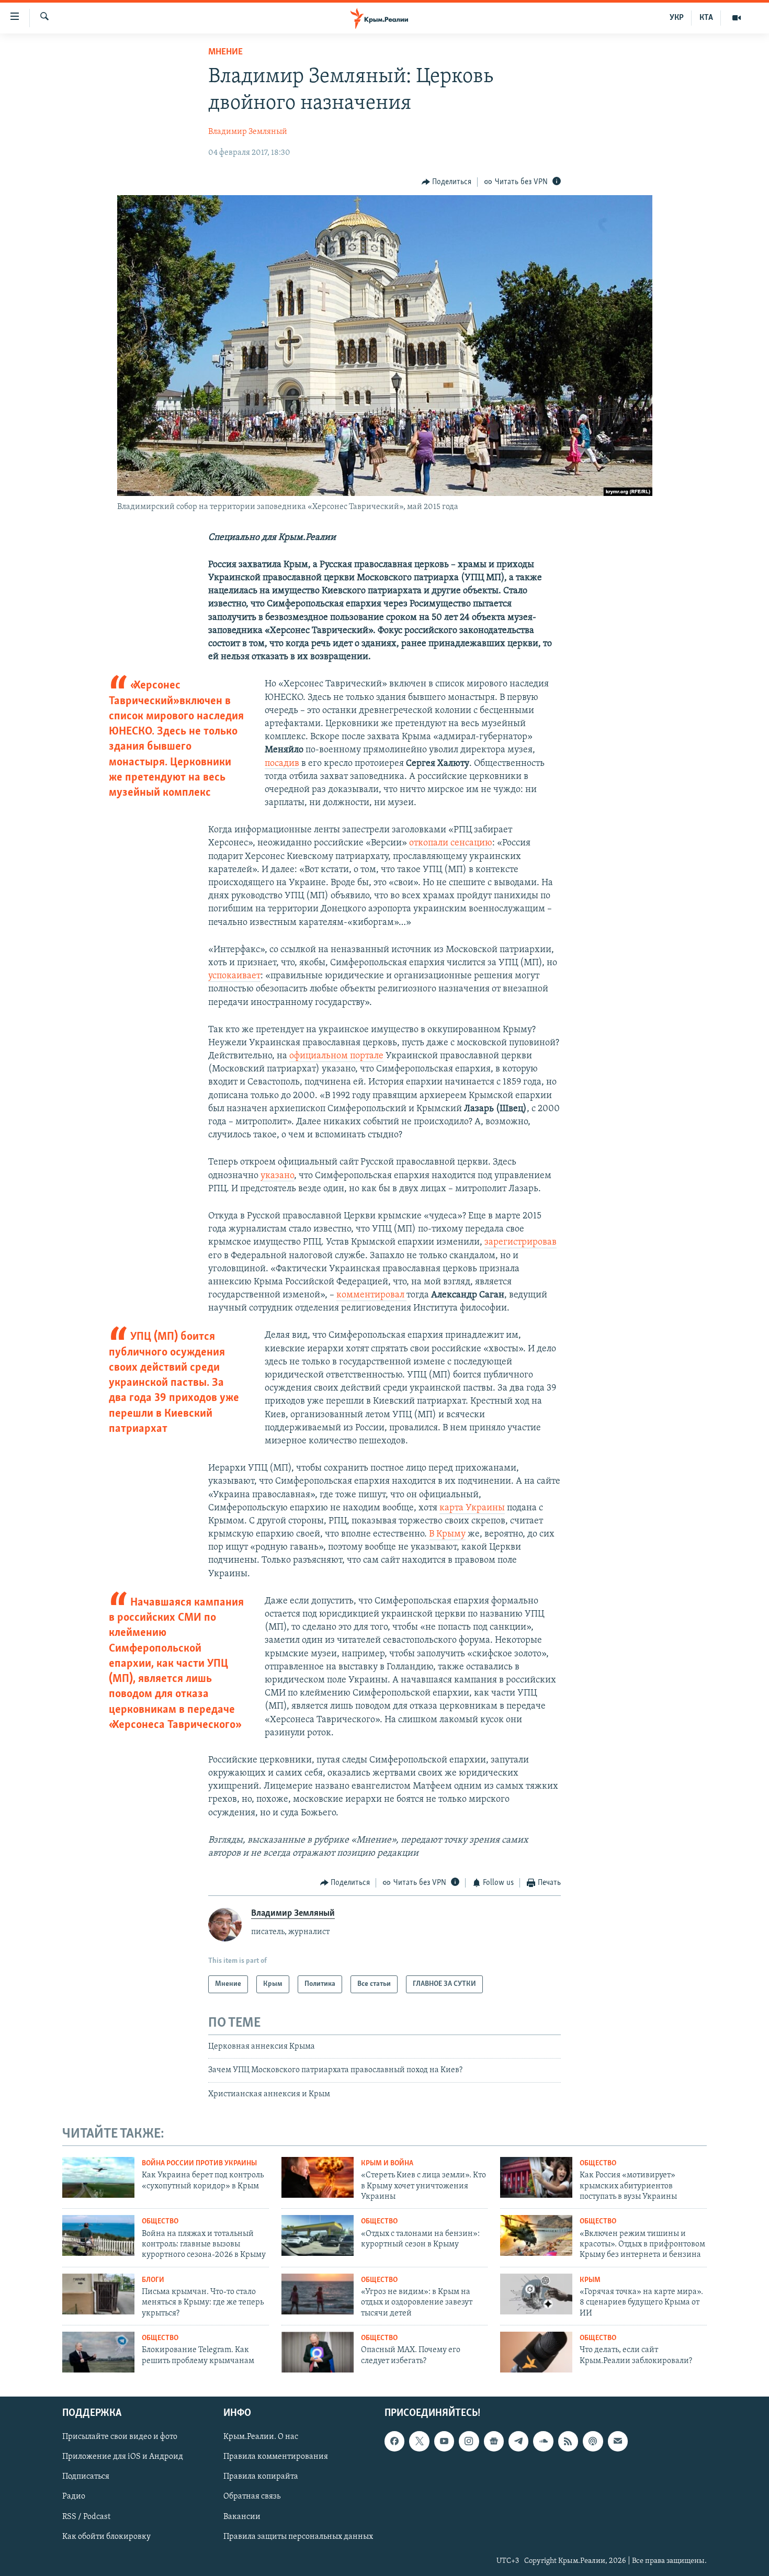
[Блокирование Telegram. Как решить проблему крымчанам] (98, 2352)
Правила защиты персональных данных (298, 2536)
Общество (598, 2163)
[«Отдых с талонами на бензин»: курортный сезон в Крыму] (318, 2235)
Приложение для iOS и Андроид (123, 2457)
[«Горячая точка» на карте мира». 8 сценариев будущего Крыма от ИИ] (536, 2294)
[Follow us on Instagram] (469, 2441)
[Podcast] (593, 2441)
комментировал (371, 1295)
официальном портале (336, 1056)
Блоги (153, 2280)
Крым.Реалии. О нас (261, 2437)
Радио (74, 2496)
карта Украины (472, 1508)
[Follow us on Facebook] (394, 2441)
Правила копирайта (261, 2477)
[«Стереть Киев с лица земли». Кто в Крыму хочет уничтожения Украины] (318, 2177)
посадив (282, 764)
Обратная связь (252, 2496)
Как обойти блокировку (106, 2536)
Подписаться (86, 2477)
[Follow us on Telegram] (518, 2441)
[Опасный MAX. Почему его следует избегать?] (318, 2352)
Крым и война (387, 2163)
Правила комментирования (276, 2457)
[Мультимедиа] (737, 18)
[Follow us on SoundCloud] (543, 2441)
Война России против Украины (199, 2163)
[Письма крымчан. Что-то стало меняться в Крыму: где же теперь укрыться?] (98, 2294)
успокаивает (234, 976)
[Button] (447, 182)
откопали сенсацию (451, 843)
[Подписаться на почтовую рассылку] (618, 2441)
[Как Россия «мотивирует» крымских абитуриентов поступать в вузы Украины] (536, 2177)
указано (277, 1176)
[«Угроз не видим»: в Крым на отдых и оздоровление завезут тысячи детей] (318, 2294)
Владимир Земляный (248, 132)
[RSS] (568, 2441)
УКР (677, 18)
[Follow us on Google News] (494, 2441)
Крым (590, 2280)
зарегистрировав (521, 1242)
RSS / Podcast (86, 2516)
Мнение (225, 52)
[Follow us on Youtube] (444, 2441)
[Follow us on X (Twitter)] (419, 2441)
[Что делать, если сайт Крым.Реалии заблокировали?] (536, 2352)
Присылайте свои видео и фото (120, 2437)
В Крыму (447, 1534)
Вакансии (242, 2516)
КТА (706, 18)
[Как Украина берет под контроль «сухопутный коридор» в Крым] (98, 2177)
